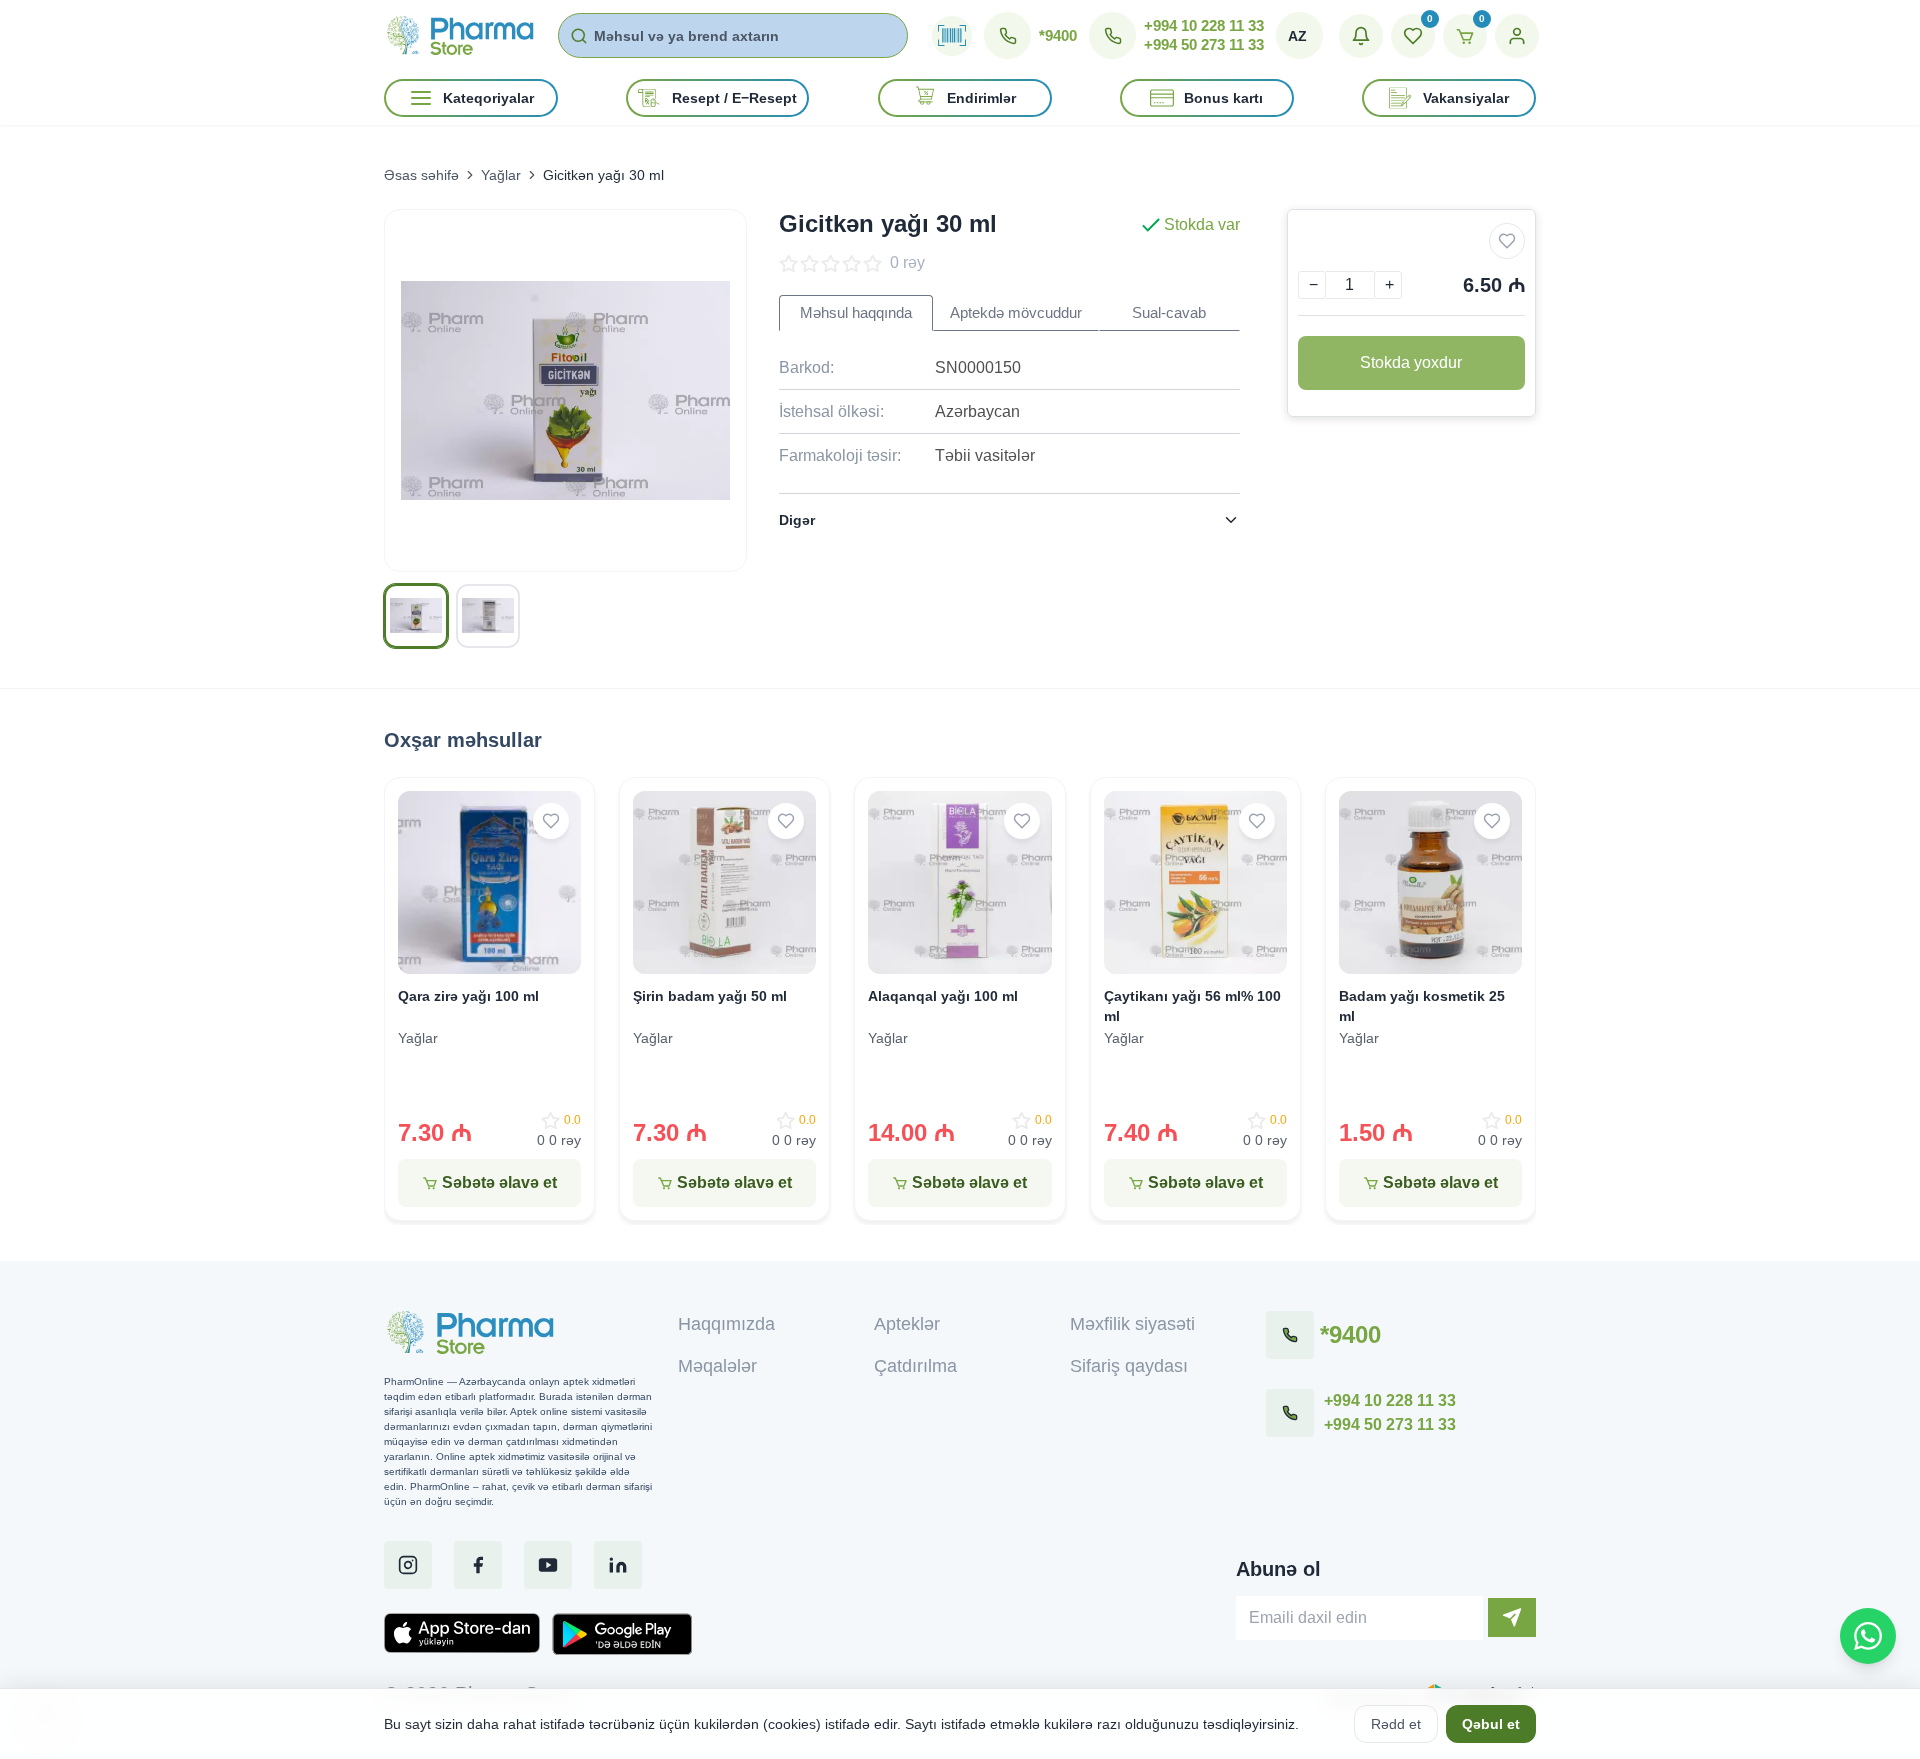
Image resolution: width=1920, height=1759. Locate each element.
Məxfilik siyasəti (1132, 1324)
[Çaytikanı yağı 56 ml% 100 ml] (1195, 882)
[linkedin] (618, 1565)
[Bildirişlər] (1361, 36)
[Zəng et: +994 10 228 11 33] (1290, 1413)
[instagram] (408, 1565)
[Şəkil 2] (488, 616)
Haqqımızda (726, 1324)
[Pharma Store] (459, 35)
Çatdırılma (915, 1366)
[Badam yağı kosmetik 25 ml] (1430, 882)
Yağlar (501, 175)
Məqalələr (717, 1366)
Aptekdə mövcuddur (1016, 313)
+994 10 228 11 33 (1204, 25)
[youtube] (548, 1565)
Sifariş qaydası (1129, 1366)
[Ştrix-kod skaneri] (952, 36)
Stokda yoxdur (1411, 362)
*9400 (1058, 35)
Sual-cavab (1169, 313)
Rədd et (1396, 1724)
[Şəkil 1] (416, 616)
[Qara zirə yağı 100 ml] (489, 882)
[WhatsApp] (1868, 1636)
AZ (1297, 36)
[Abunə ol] (1512, 1617)
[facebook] (478, 1565)
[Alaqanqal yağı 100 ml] (959, 882)
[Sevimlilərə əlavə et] (1507, 241)
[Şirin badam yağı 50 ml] (724, 882)
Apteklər (907, 1324)
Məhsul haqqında (856, 313)
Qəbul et (1491, 1724)
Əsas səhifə (421, 175)
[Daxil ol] (1517, 36)
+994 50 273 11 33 (1204, 44)
